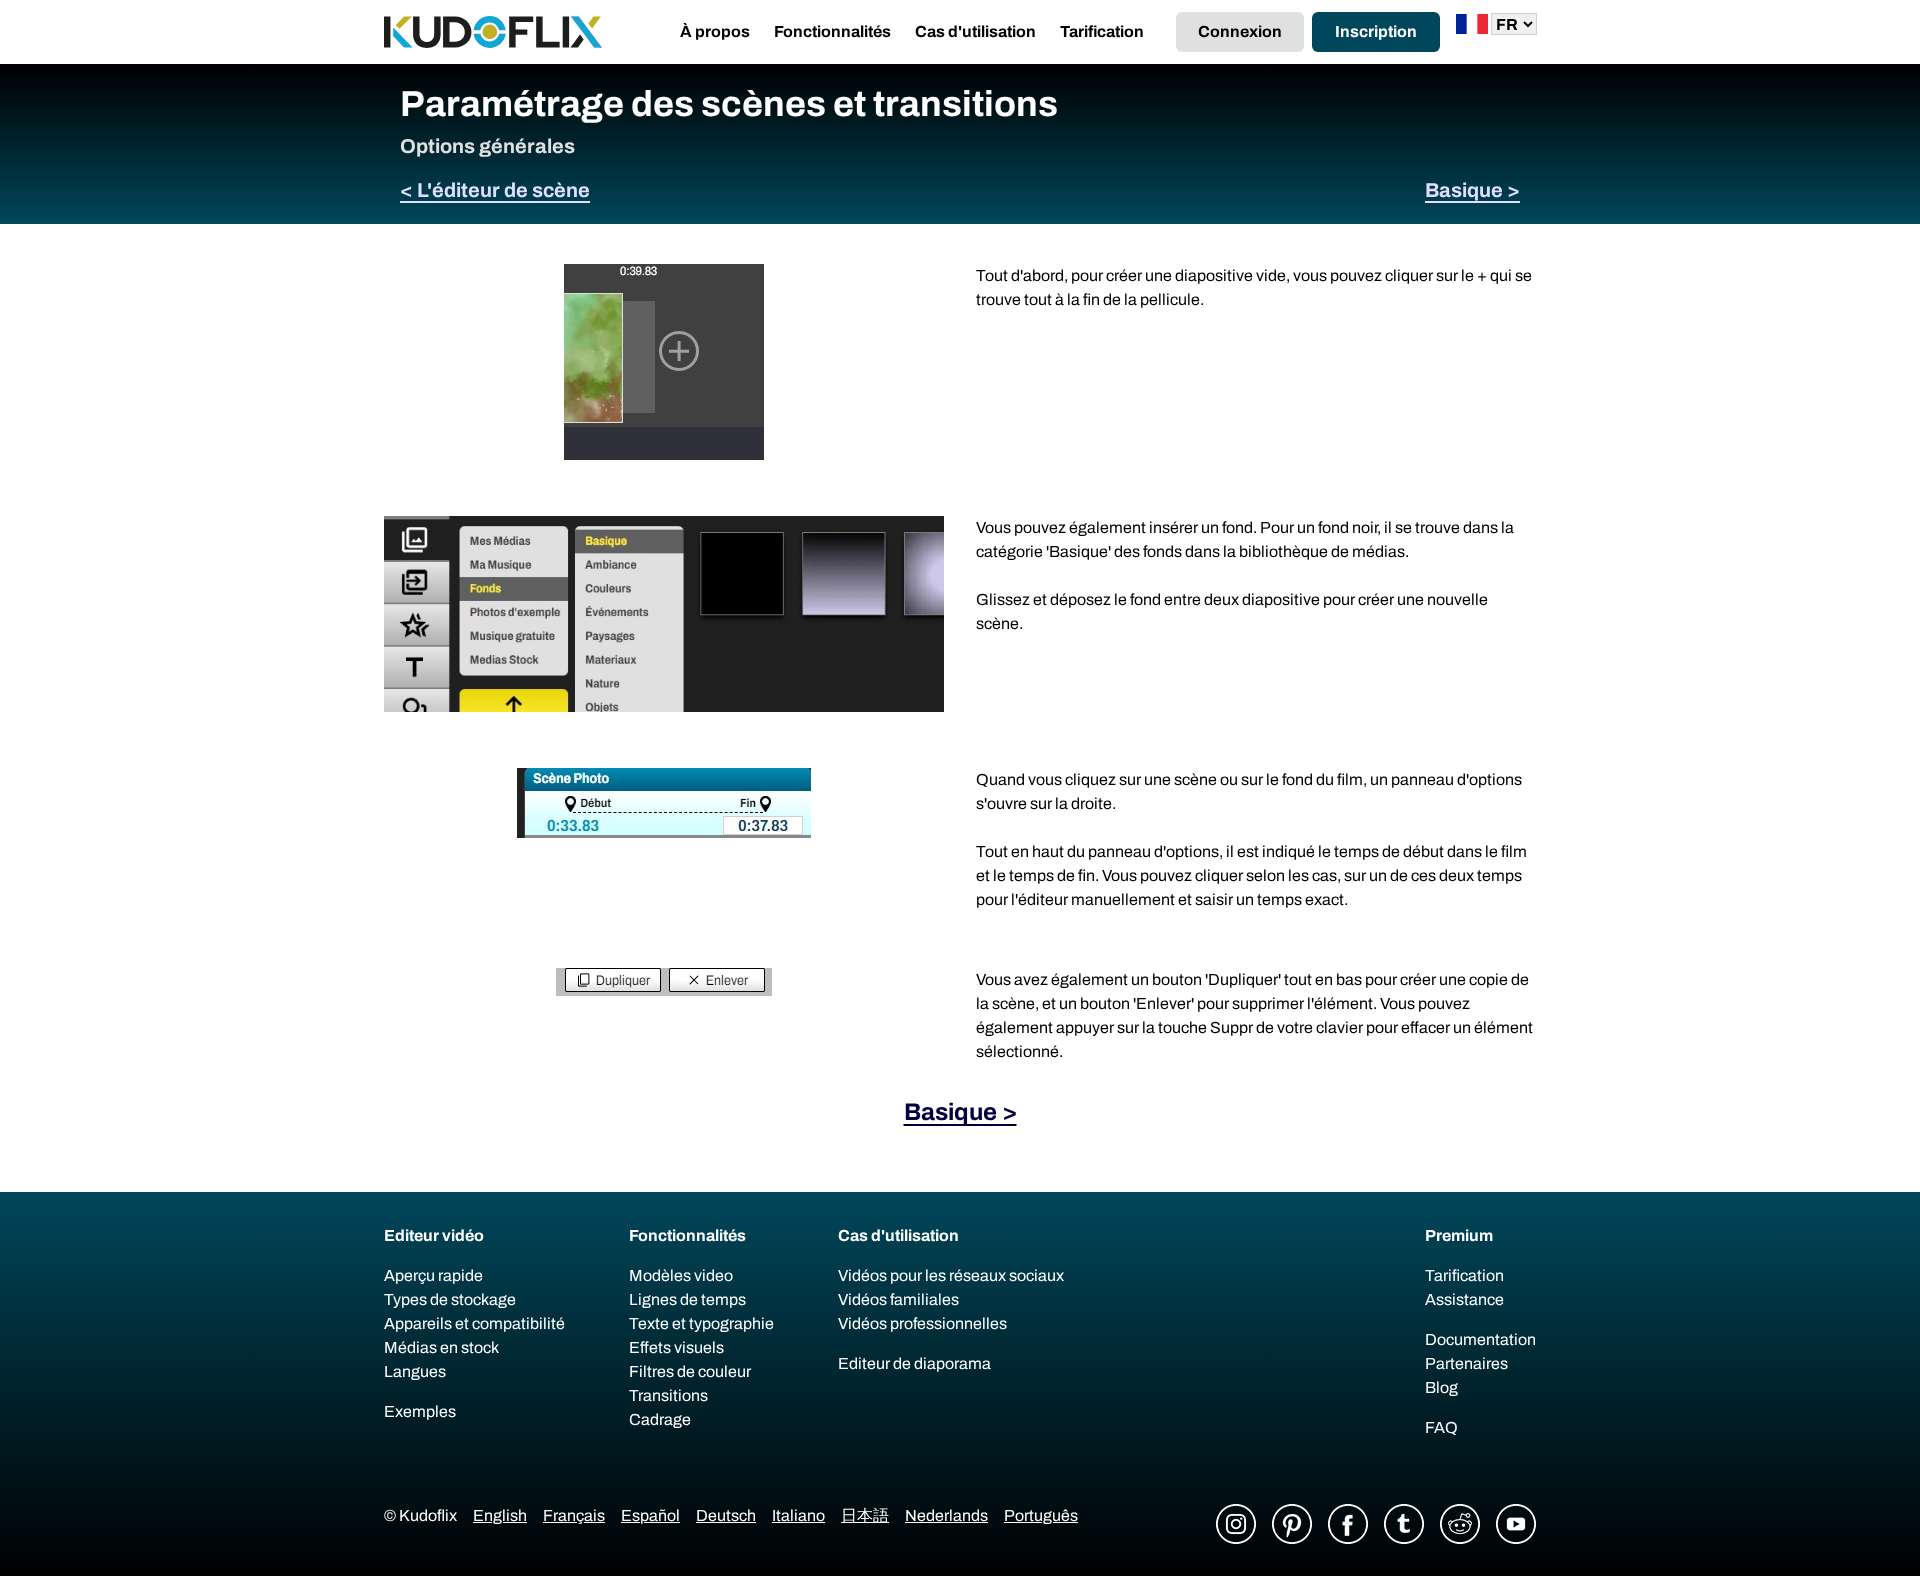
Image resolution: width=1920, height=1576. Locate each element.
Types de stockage (450, 1299)
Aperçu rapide (433, 1275)
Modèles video (681, 1275)
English (500, 1515)
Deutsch (726, 1515)
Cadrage (660, 1419)
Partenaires (1466, 1363)
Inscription (1376, 31)
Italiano (798, 1515)
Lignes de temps (687, 1299)
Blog (1441, 1387)
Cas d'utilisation (975, 31)
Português (1041, 1515)
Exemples (420, 1411)
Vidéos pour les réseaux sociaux (951, 1275)
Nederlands (946, 1515)
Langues (415, 1371)
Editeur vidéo (434, 1235)
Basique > (1472, 190)
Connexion (1240, 31)
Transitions (668, 1395)
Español (650, 1515)
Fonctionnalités (832, 31)
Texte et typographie (701, 1323)
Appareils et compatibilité (474, 1323)
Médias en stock (441, 1347)
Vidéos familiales (898, 1299)
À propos (715, 31)
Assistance (1464, 1299)
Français (574, 1515)
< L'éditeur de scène (495, 190)
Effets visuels (676, 1347)
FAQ (1441, 1427)
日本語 (865, 1515)
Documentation (1480, 1339)
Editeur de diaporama (914, 1363)
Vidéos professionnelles (922, 1323)
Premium (1459, 1235)
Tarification (1102, 31)
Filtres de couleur (690, 1371)
